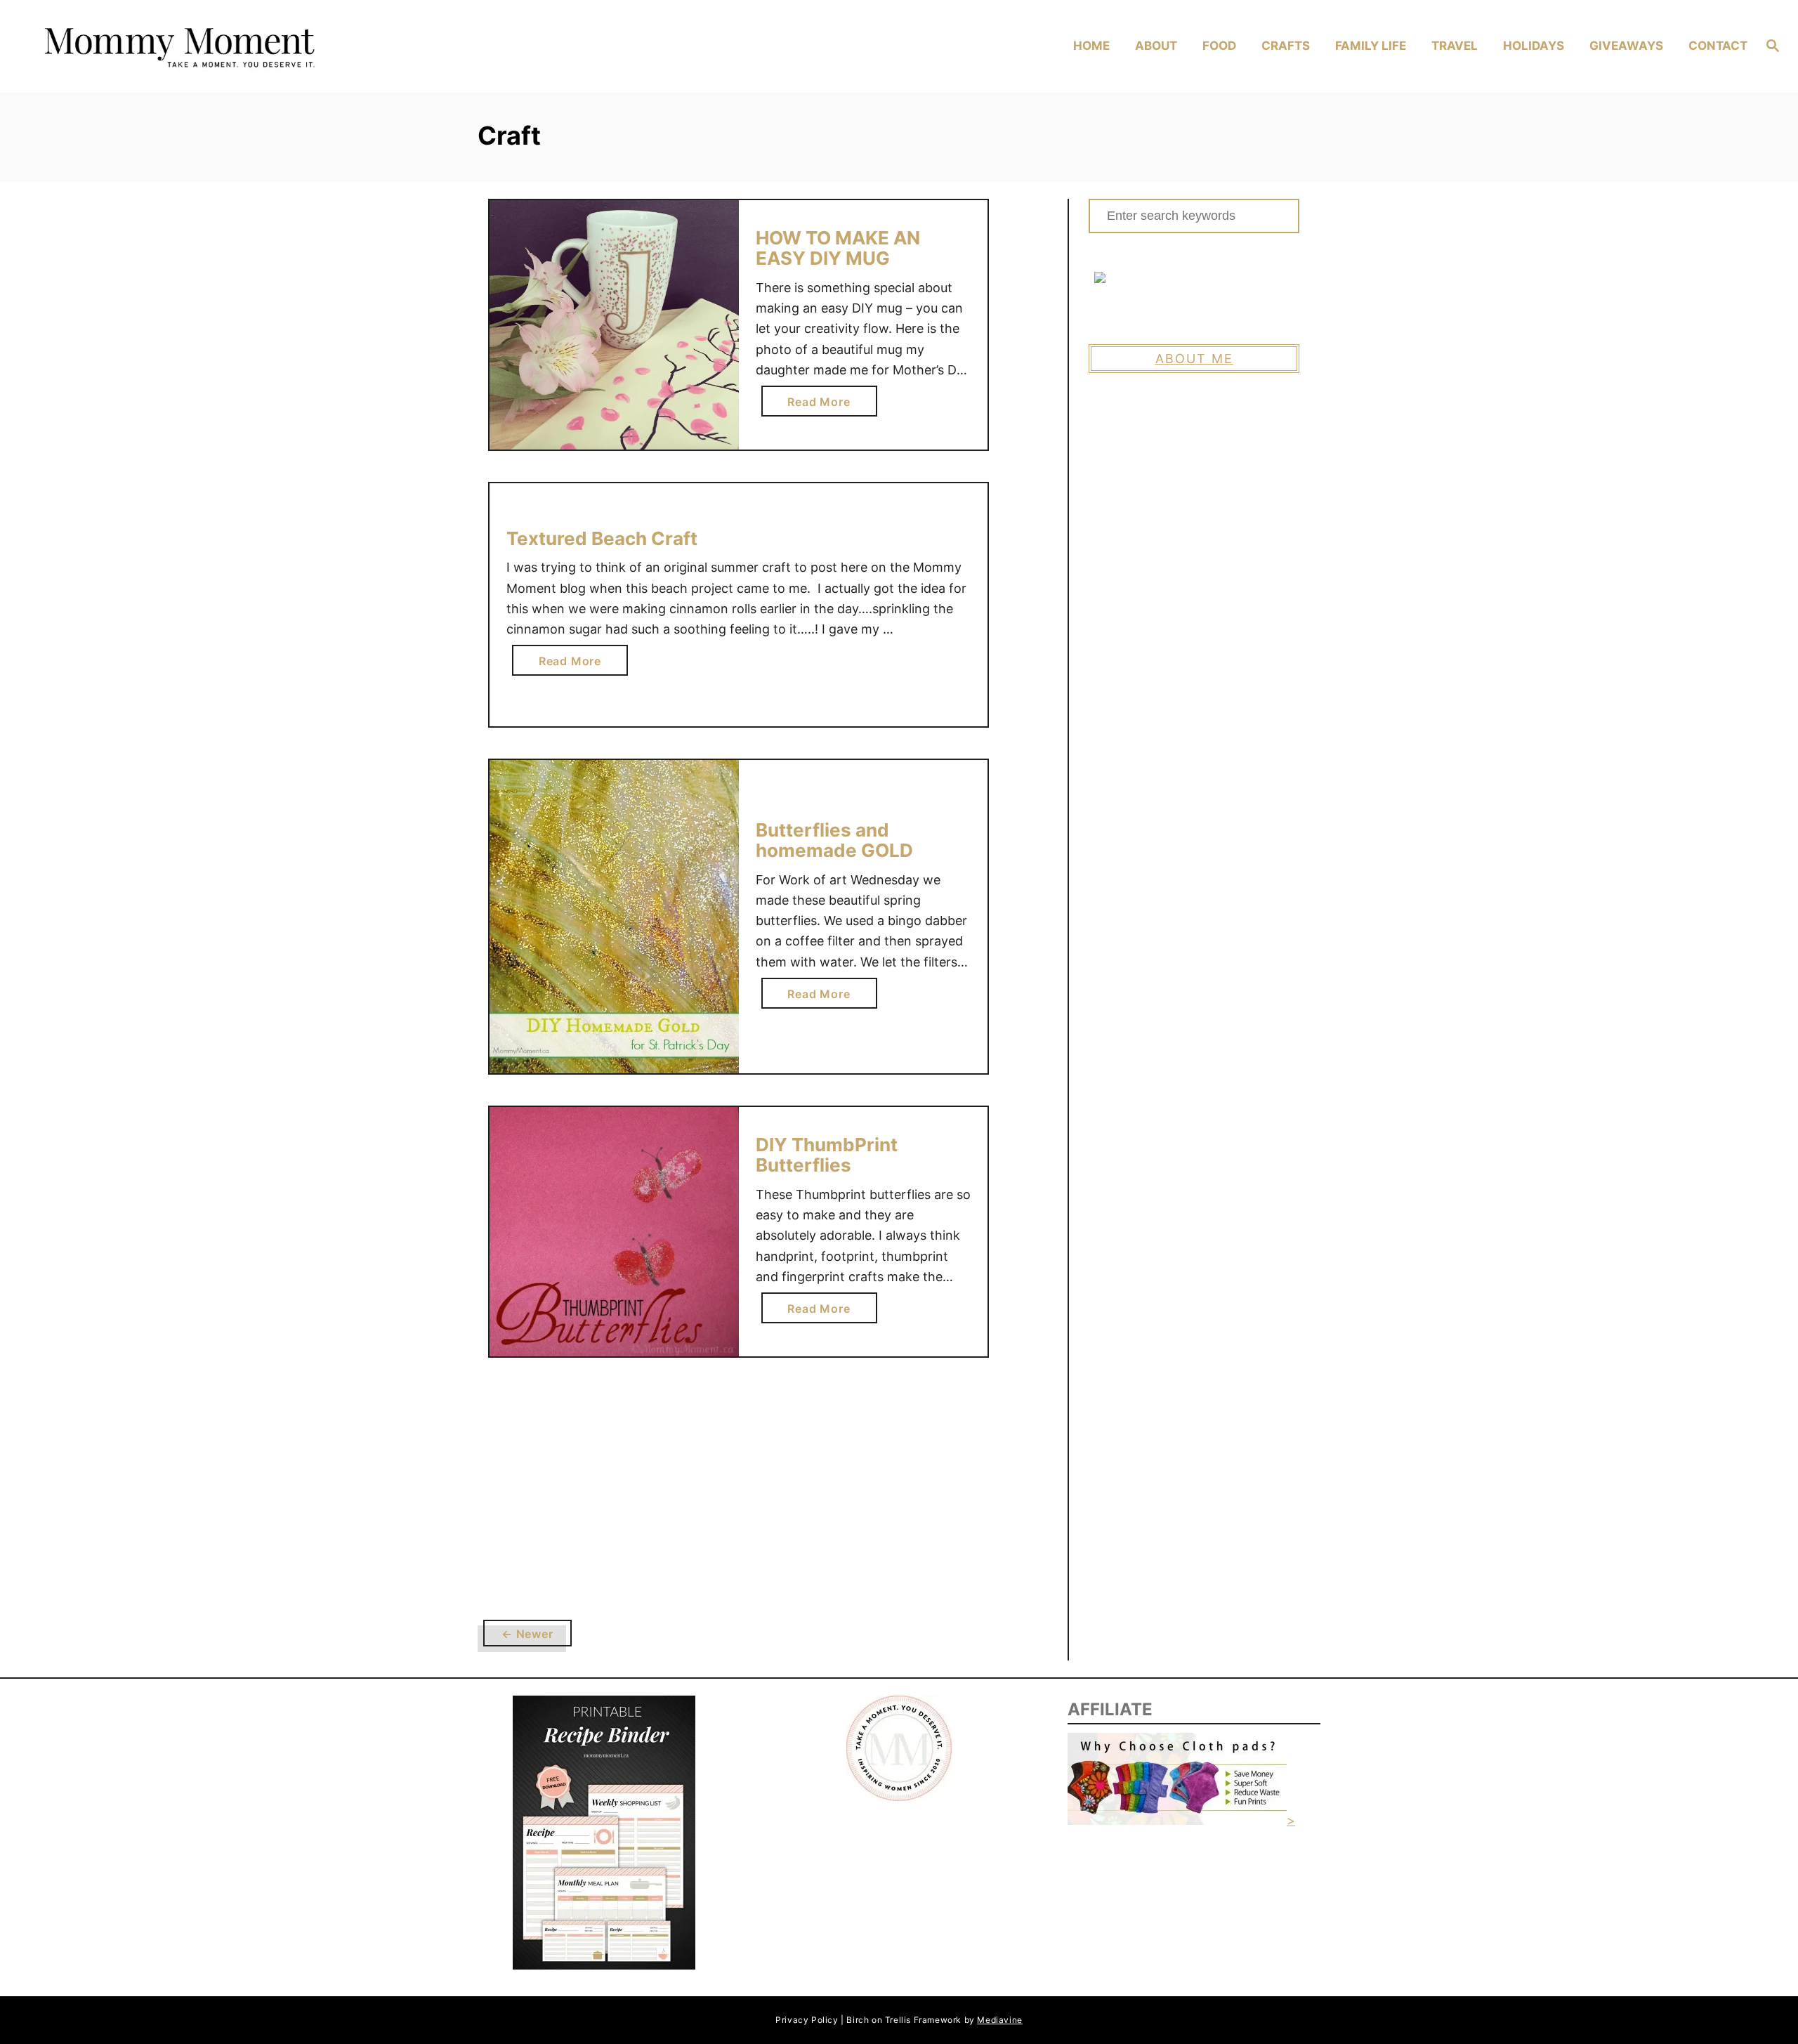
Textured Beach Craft (602, 538)
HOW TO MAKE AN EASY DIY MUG (838, 248)
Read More (824, 405)
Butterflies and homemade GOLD (834, 840)
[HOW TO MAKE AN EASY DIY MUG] (614, 325)
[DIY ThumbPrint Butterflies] (614, 1232)
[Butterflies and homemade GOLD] (614, 917)
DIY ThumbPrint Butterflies (827, 1155)
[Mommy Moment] (246, 47)
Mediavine (999, 2020)
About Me (1194, 359)
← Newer (527, 1634)
